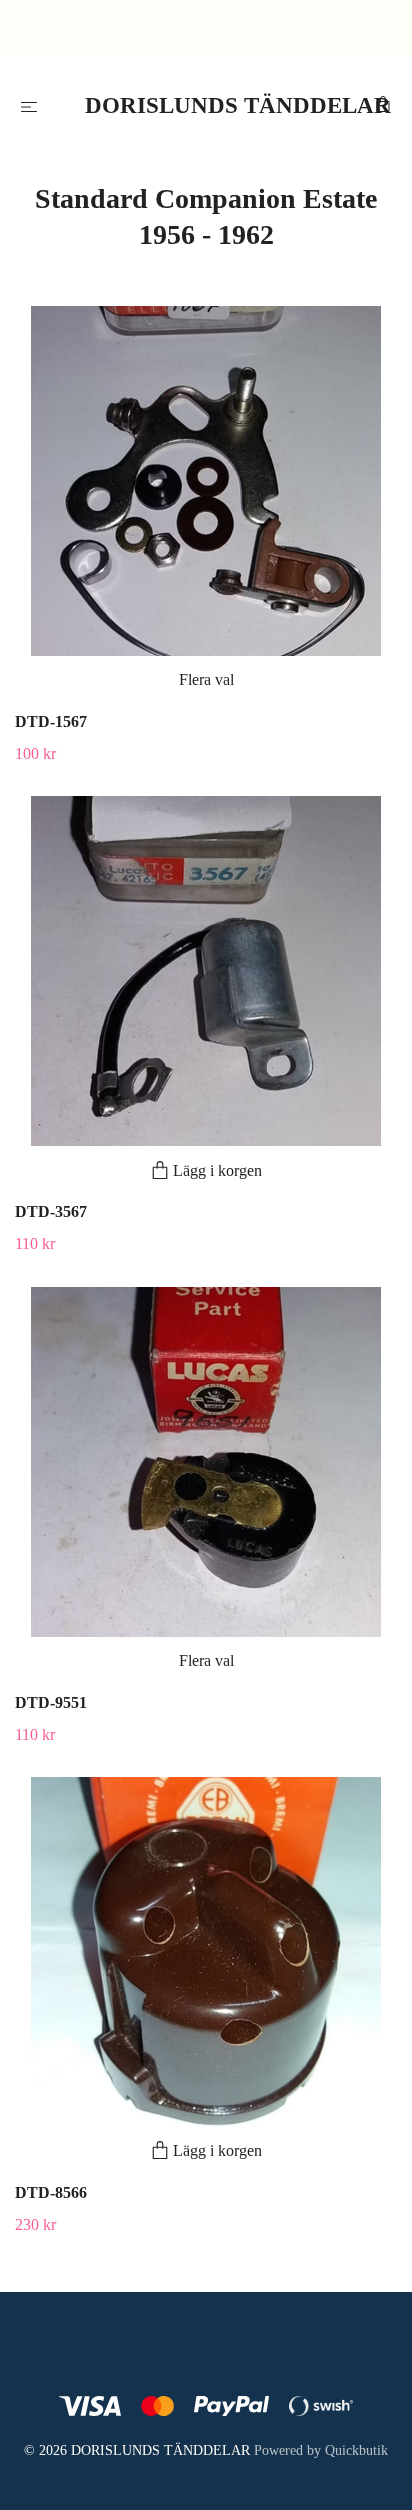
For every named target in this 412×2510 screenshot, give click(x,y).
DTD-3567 (51, 1211)
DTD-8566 (51, 2192)
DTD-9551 (51, 1702)
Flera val (206, 679)
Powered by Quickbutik (321, 2450)
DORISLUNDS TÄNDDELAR (210, 105)
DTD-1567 (51, 721)
